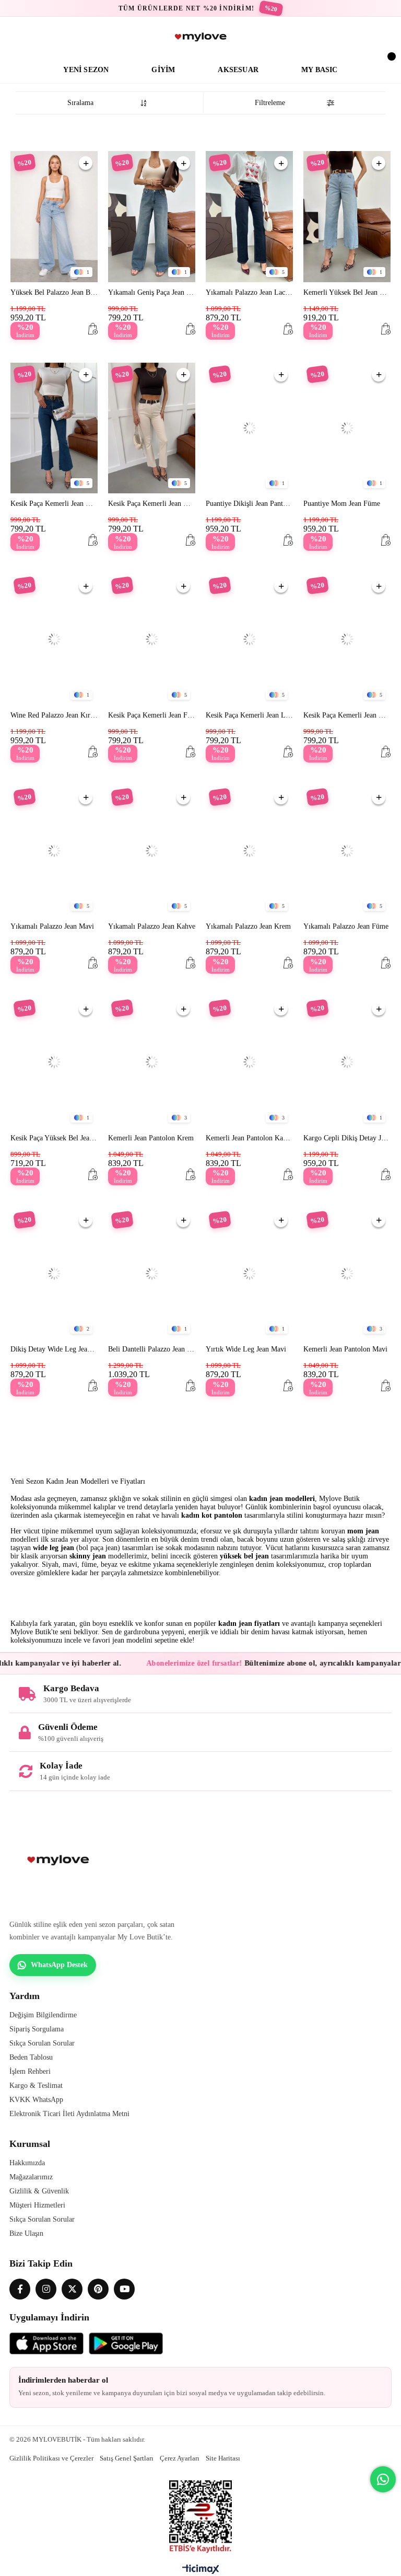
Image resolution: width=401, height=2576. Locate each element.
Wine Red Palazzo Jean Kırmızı (54, 715)
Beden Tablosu (31, 2057)
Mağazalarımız (31, 2177)
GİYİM (163, 70)
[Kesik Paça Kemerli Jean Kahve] (347, 639)
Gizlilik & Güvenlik (39, 2191)
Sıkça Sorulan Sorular (42, 2043)
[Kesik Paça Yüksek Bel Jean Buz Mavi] (54, 1062)
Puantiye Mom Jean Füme (342, 504)
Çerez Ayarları (180, 2458)
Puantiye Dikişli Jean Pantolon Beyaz (249, 504)
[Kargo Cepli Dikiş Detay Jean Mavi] (347, 1062)
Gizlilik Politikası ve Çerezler (51, 2458)
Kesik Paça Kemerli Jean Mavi (54, 504)
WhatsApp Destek (59, 1965)
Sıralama (80, 103)
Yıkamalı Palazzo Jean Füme (346, 926)
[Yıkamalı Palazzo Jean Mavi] (54, 851)
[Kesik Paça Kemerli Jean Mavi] (54, 428)
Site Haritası (223, 2458)
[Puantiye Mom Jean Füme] (347, 428)
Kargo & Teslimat (36, 2086)
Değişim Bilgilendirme (43, 2015)
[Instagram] (46, 2289)
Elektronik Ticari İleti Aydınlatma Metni (69, 2114)
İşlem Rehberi (30, 2071)
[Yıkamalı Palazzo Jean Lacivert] (249, 217)
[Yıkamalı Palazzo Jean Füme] (347, 851)
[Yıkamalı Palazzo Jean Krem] (249, 851)
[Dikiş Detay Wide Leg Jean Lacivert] (54, 1274)
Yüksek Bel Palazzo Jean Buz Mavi (54, 292)
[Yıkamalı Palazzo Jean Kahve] (152, 851)
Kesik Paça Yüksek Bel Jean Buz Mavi (54, 1138)
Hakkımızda (27, 2163)
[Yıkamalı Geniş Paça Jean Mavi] (152, 217)
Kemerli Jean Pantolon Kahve (249, 1138)
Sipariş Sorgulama (37, 2029)
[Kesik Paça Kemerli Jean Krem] (152, 428)
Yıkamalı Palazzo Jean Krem (248, 926)
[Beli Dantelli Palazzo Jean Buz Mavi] (152, 1274)
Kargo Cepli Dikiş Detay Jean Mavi (347, 1138)
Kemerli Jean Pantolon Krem (151, 1138)
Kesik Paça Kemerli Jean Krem (152, 504)
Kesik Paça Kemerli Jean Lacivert (249, 715)
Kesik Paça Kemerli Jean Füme (152, 715)
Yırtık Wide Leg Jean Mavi (246, 1349)
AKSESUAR (238, 70)
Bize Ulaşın (26, 2233)
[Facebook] (20, 2289)
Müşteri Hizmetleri (37, 2205)
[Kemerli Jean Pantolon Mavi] (347, 1274)
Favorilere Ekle (86, 163)
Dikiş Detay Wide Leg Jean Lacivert (54, 1349)
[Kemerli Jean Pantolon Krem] (152, 1062)
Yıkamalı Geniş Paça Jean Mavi (152, 292)
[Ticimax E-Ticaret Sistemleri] (201, 2572)
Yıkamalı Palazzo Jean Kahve (152, 926)
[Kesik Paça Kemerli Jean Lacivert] (249, 639)
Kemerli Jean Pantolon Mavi (345, 1349)
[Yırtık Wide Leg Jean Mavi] (249, 1274)
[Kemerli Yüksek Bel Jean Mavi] (347, 217)
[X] (72, 2289)
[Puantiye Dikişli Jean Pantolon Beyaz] (249, 428)
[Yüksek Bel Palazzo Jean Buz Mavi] (54, 217)
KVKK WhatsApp (36, 2100)
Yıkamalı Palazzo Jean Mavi (52, 926)
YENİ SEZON (86, 70)
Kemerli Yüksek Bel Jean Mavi (347, 292)
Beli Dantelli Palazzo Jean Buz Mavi (152, 1349)
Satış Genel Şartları (127, 2458)
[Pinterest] (98, 2289)
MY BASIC (320, 70)
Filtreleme (270, 103)
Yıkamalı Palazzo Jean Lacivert (249, 292)
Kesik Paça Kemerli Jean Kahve (347, 715)
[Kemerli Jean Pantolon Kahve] (249, 1062)
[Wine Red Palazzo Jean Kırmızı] (54, 639)
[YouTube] (124, 2289)
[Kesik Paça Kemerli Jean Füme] (152, 639)
